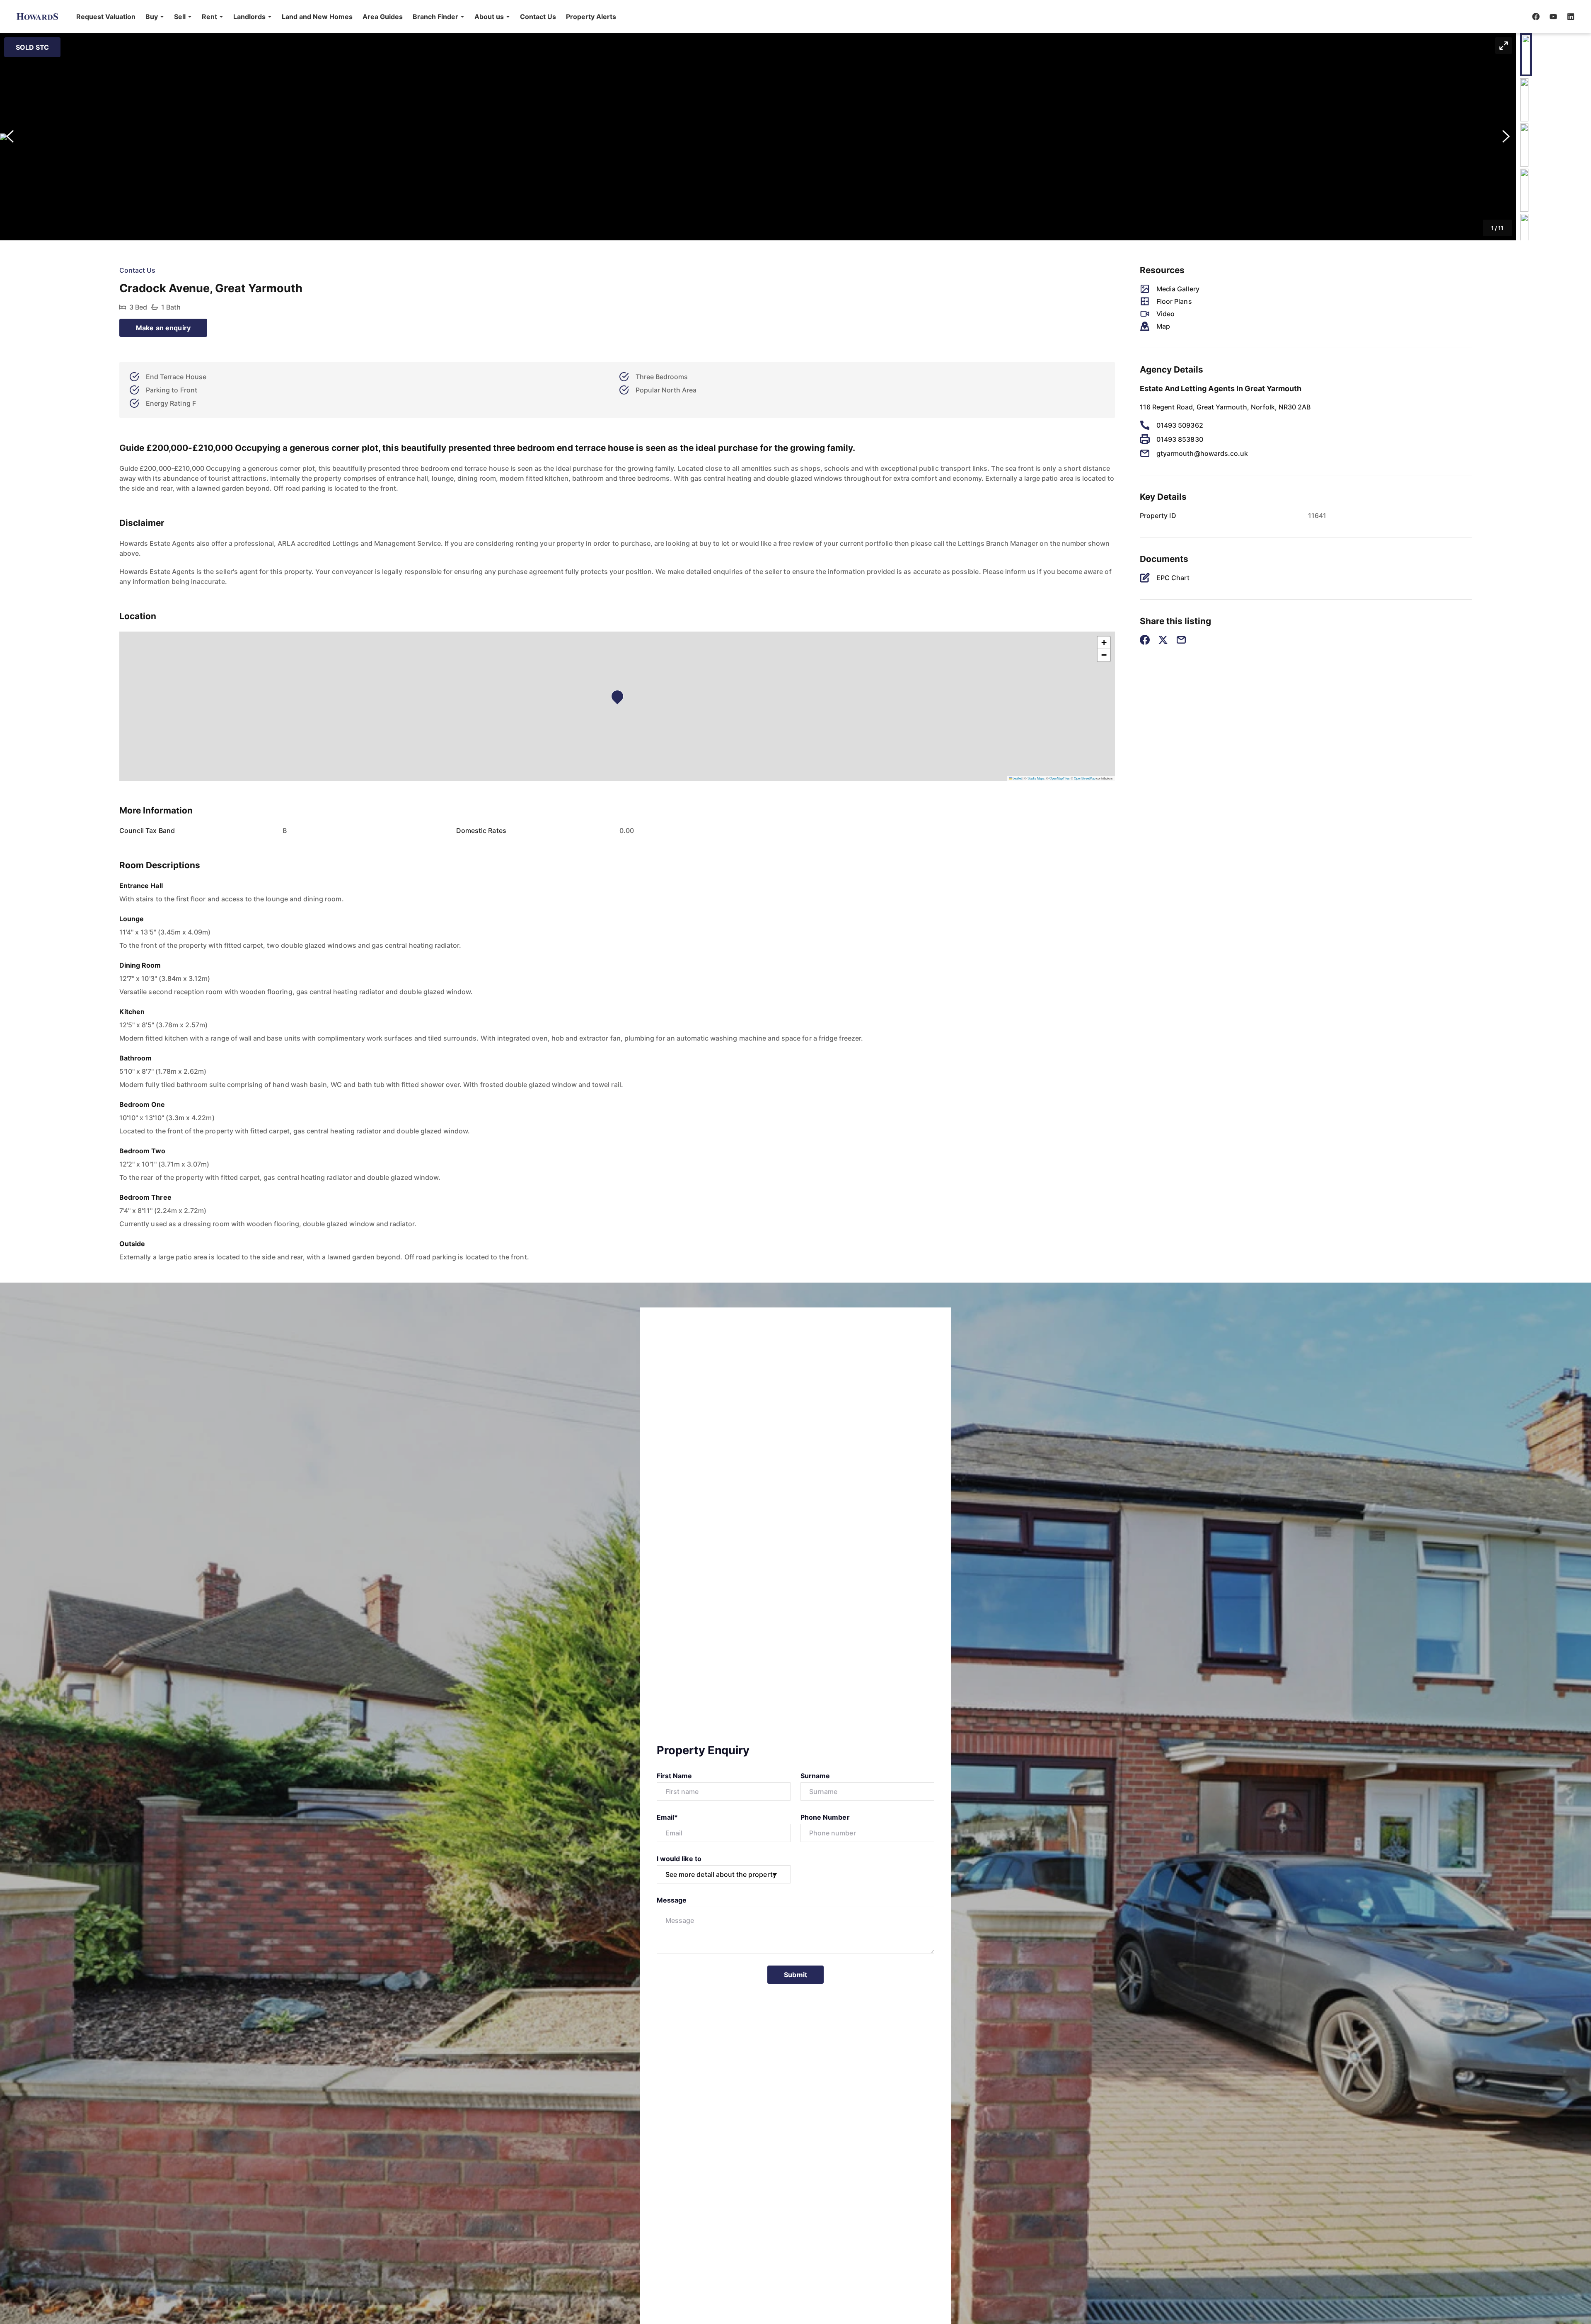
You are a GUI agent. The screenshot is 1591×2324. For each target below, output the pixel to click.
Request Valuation (106, 17)
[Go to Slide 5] (1524, 235)
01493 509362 (1180, 425)
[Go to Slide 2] (1524, 100)
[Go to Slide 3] (1524, 145)
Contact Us (538, 17)
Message (672, 1900)
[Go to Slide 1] (1526, 55)
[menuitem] (106, 17)
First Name (675, 1776)
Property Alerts (591, 17)
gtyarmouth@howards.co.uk (1202, 453)
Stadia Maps (1036, 778)
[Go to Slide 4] (1524, 190)
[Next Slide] (1506, 137)
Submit (795, 1975)
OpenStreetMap (1085, 778)
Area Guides (383, 17)
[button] (155, 17)
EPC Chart (1173, 578)
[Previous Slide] (10, 137)
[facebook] (1536, 17)
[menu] (344, 17)
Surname (815, 1776)
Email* (667, 1817)
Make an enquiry (163, 328)
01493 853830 (1180, 439)
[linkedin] (1571, 17)
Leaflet (1017, 778)
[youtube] (1553, 17)
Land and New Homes (317, 17)
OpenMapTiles (1060, 778)
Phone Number (825, 1817)
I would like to (679, 1859)
